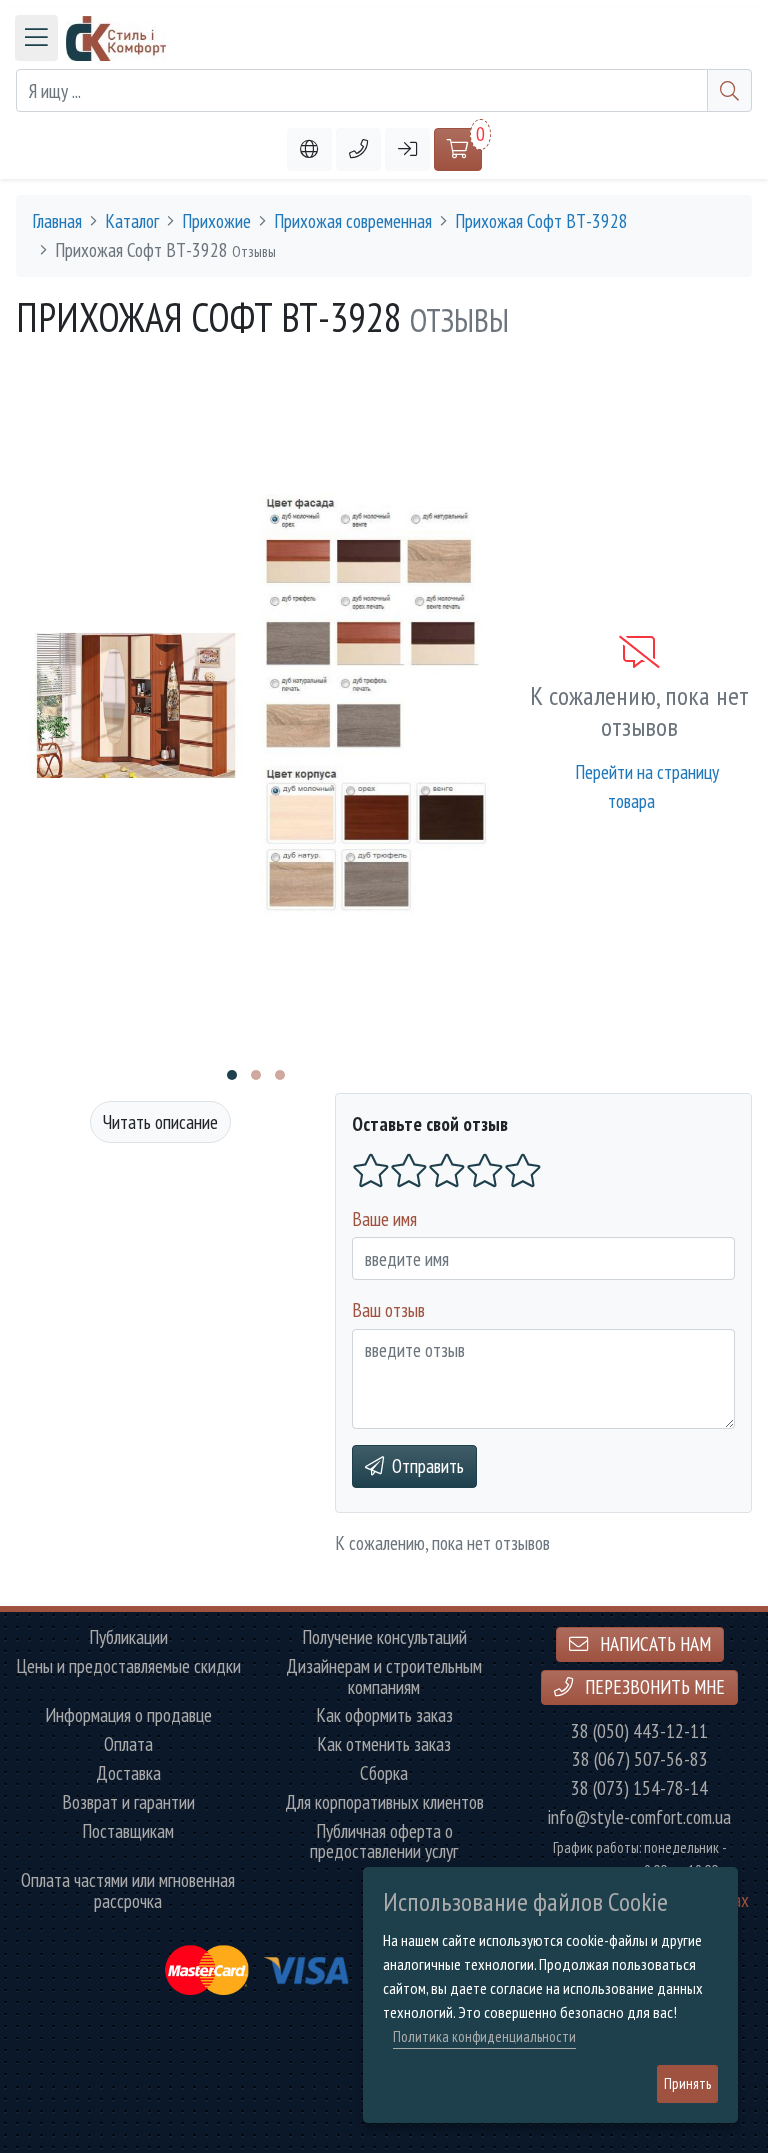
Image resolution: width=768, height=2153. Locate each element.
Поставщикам (128, 1831)
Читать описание (160, 1121)
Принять (687, 2083)
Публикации (128, 1637)
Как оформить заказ (384, 1715)
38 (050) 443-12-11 (639, 1731)
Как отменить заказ (384, 1744)
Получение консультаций (384, 1637)
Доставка (128, 1773)
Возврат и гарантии (128, 1802)
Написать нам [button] (653, 1643)
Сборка (384, 1773)
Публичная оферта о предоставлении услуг (384, 1842)
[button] (358, 149)
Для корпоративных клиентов (384, 1802)
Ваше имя (384, 1218)
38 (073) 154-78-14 (639, 1788)
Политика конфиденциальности (484, 2036)
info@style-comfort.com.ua (639, 1817)
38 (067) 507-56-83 (640, 1759)
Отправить (428, 1465)
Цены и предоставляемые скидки (128, 1666)
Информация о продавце (128, 1715)
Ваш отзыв (388, 1309)
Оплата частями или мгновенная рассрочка (128, 1891)
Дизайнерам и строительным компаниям (384, 1677)
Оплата (128, 1744)
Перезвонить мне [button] (653, 1686)
